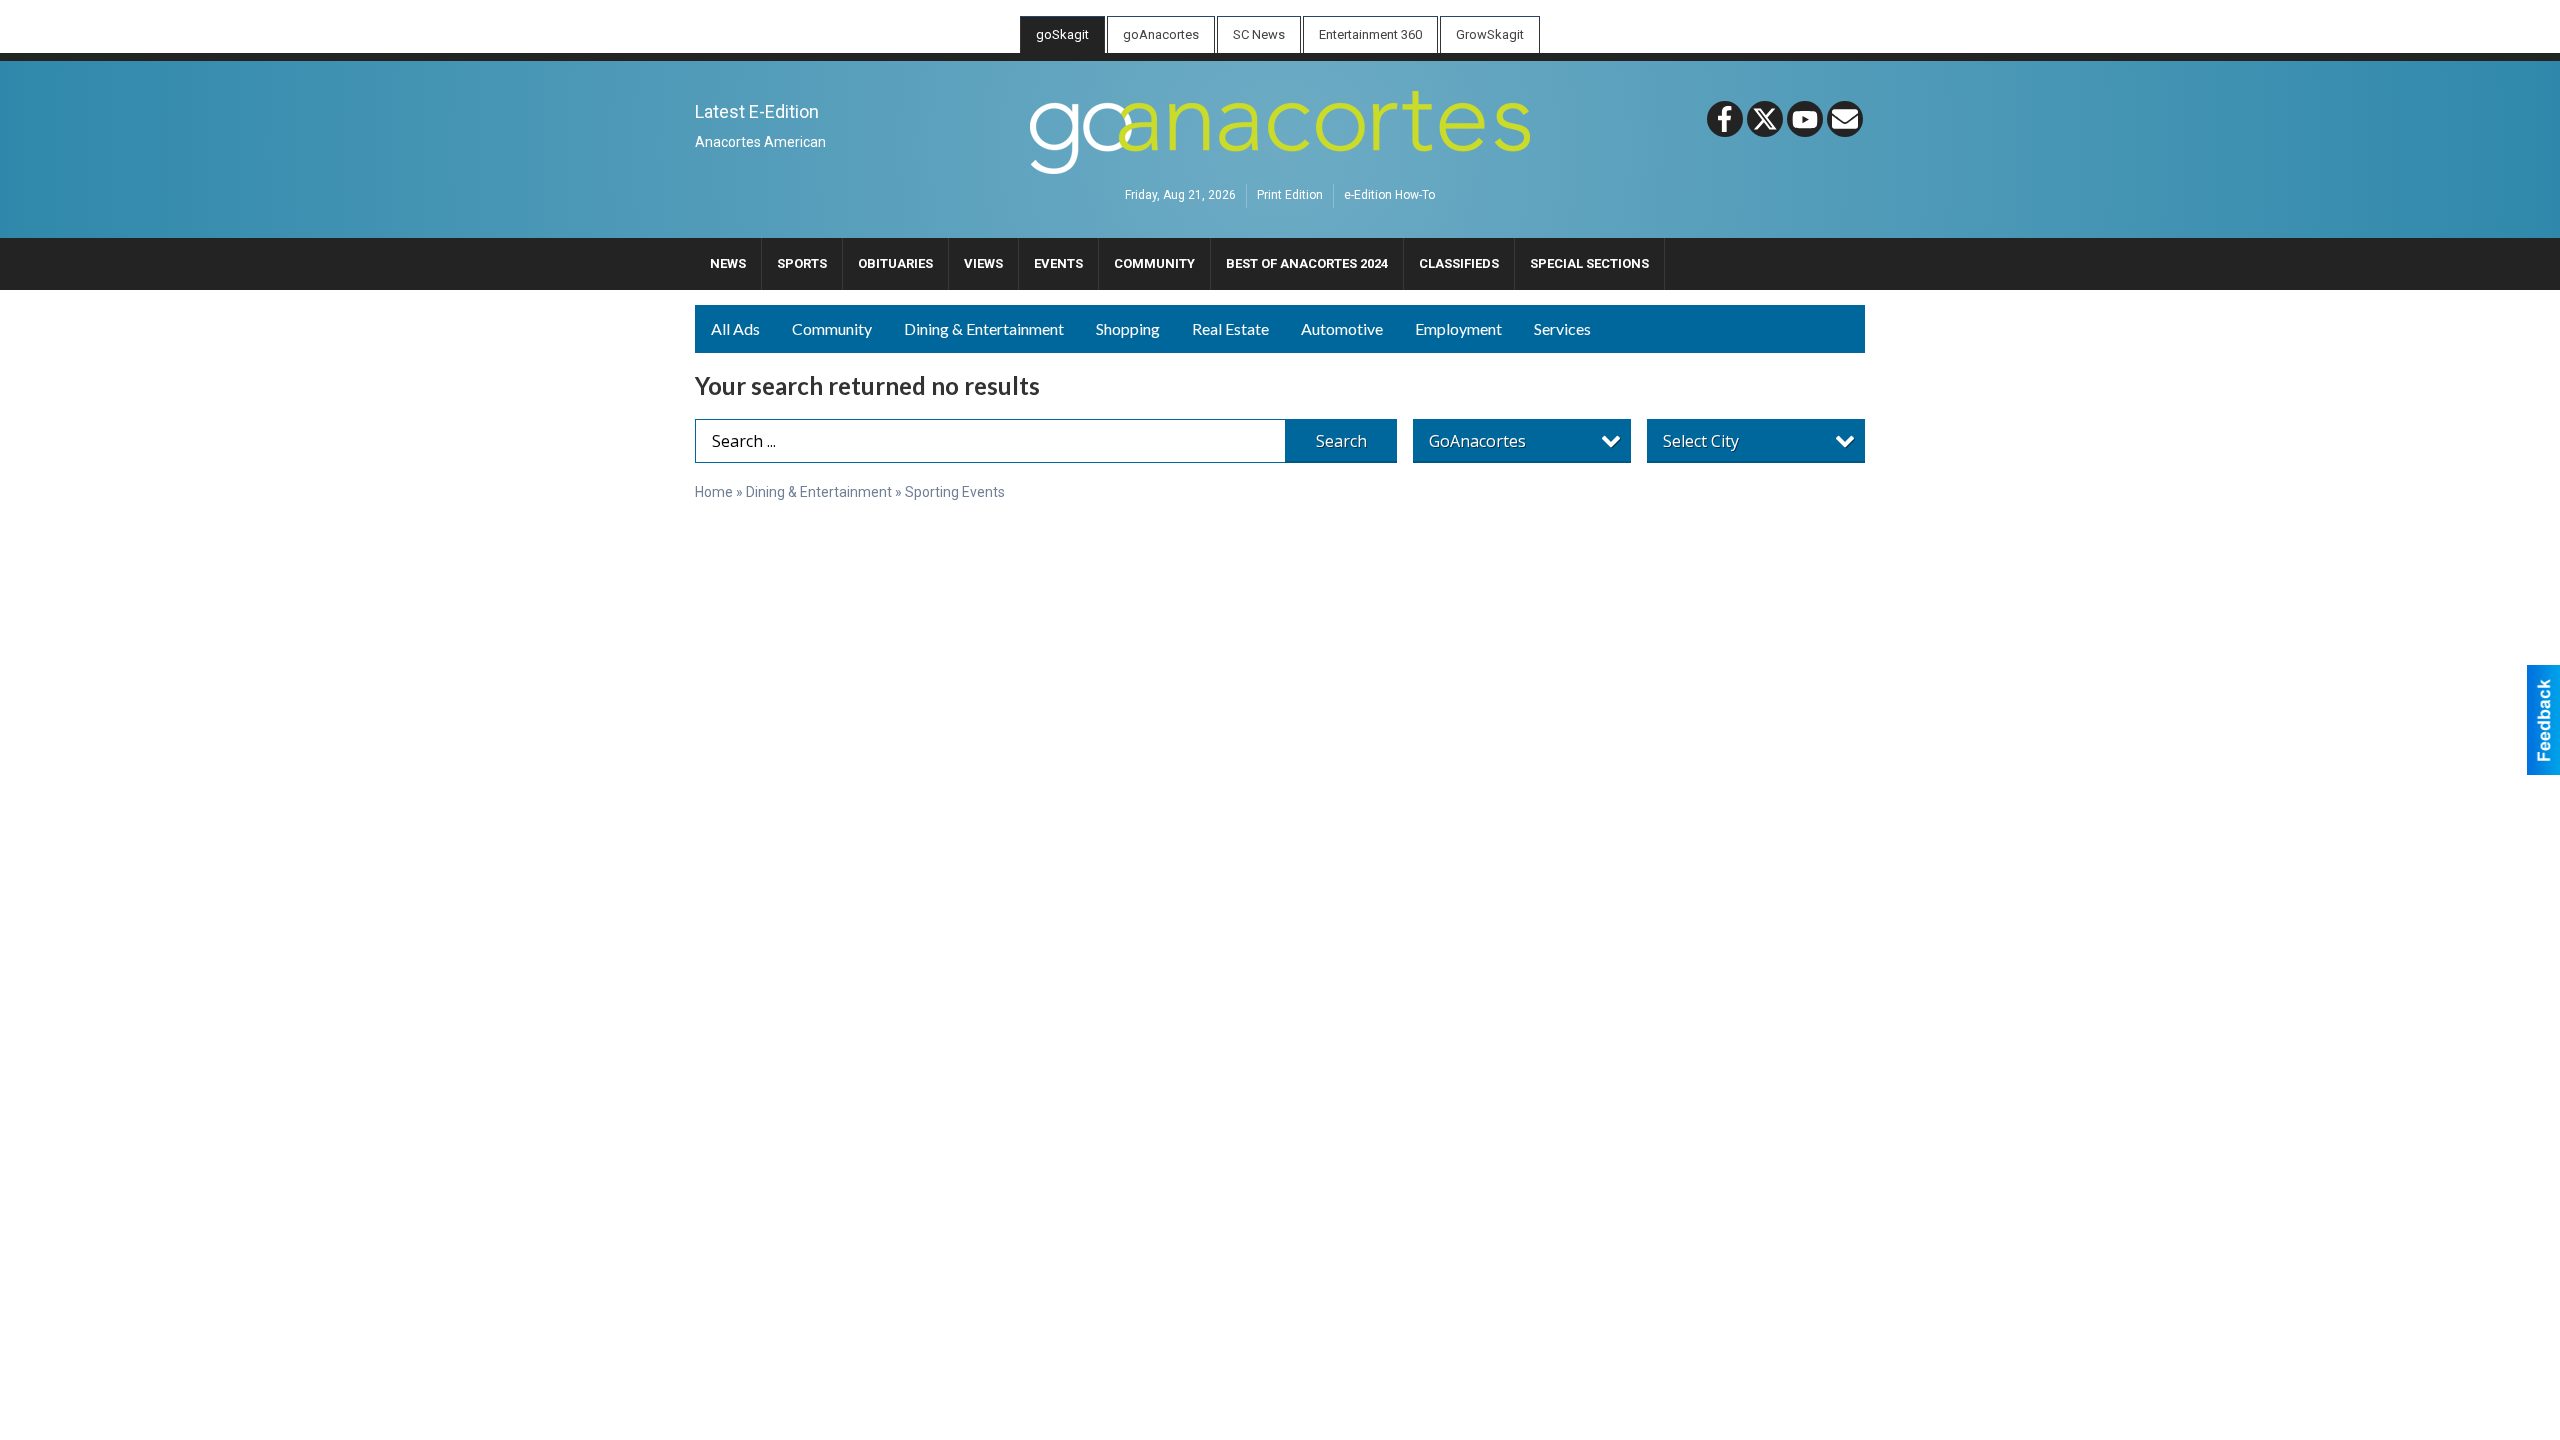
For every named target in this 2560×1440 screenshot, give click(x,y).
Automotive (1342, 328)
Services (1562, 328)
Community (832, 328)
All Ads (735, 328)
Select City (1701, 441)
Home (714, 492)
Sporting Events (955, 492)
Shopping (1128, 328)
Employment (1458, 328)
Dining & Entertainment (984, 328)
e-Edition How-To (1389, 196)
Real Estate (1230, 328)
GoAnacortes (1477, 441)
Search (1341, 441)
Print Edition (1290, 196)
